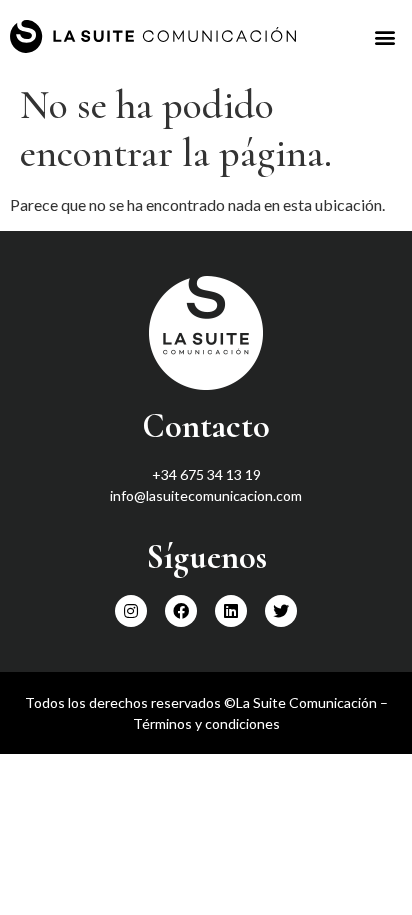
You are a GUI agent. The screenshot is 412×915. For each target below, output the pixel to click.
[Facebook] (181, 611)
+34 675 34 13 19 (206, 474)
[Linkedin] (231, 611)
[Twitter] (281, 611)
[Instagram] (131, 611)
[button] (385, 36)
